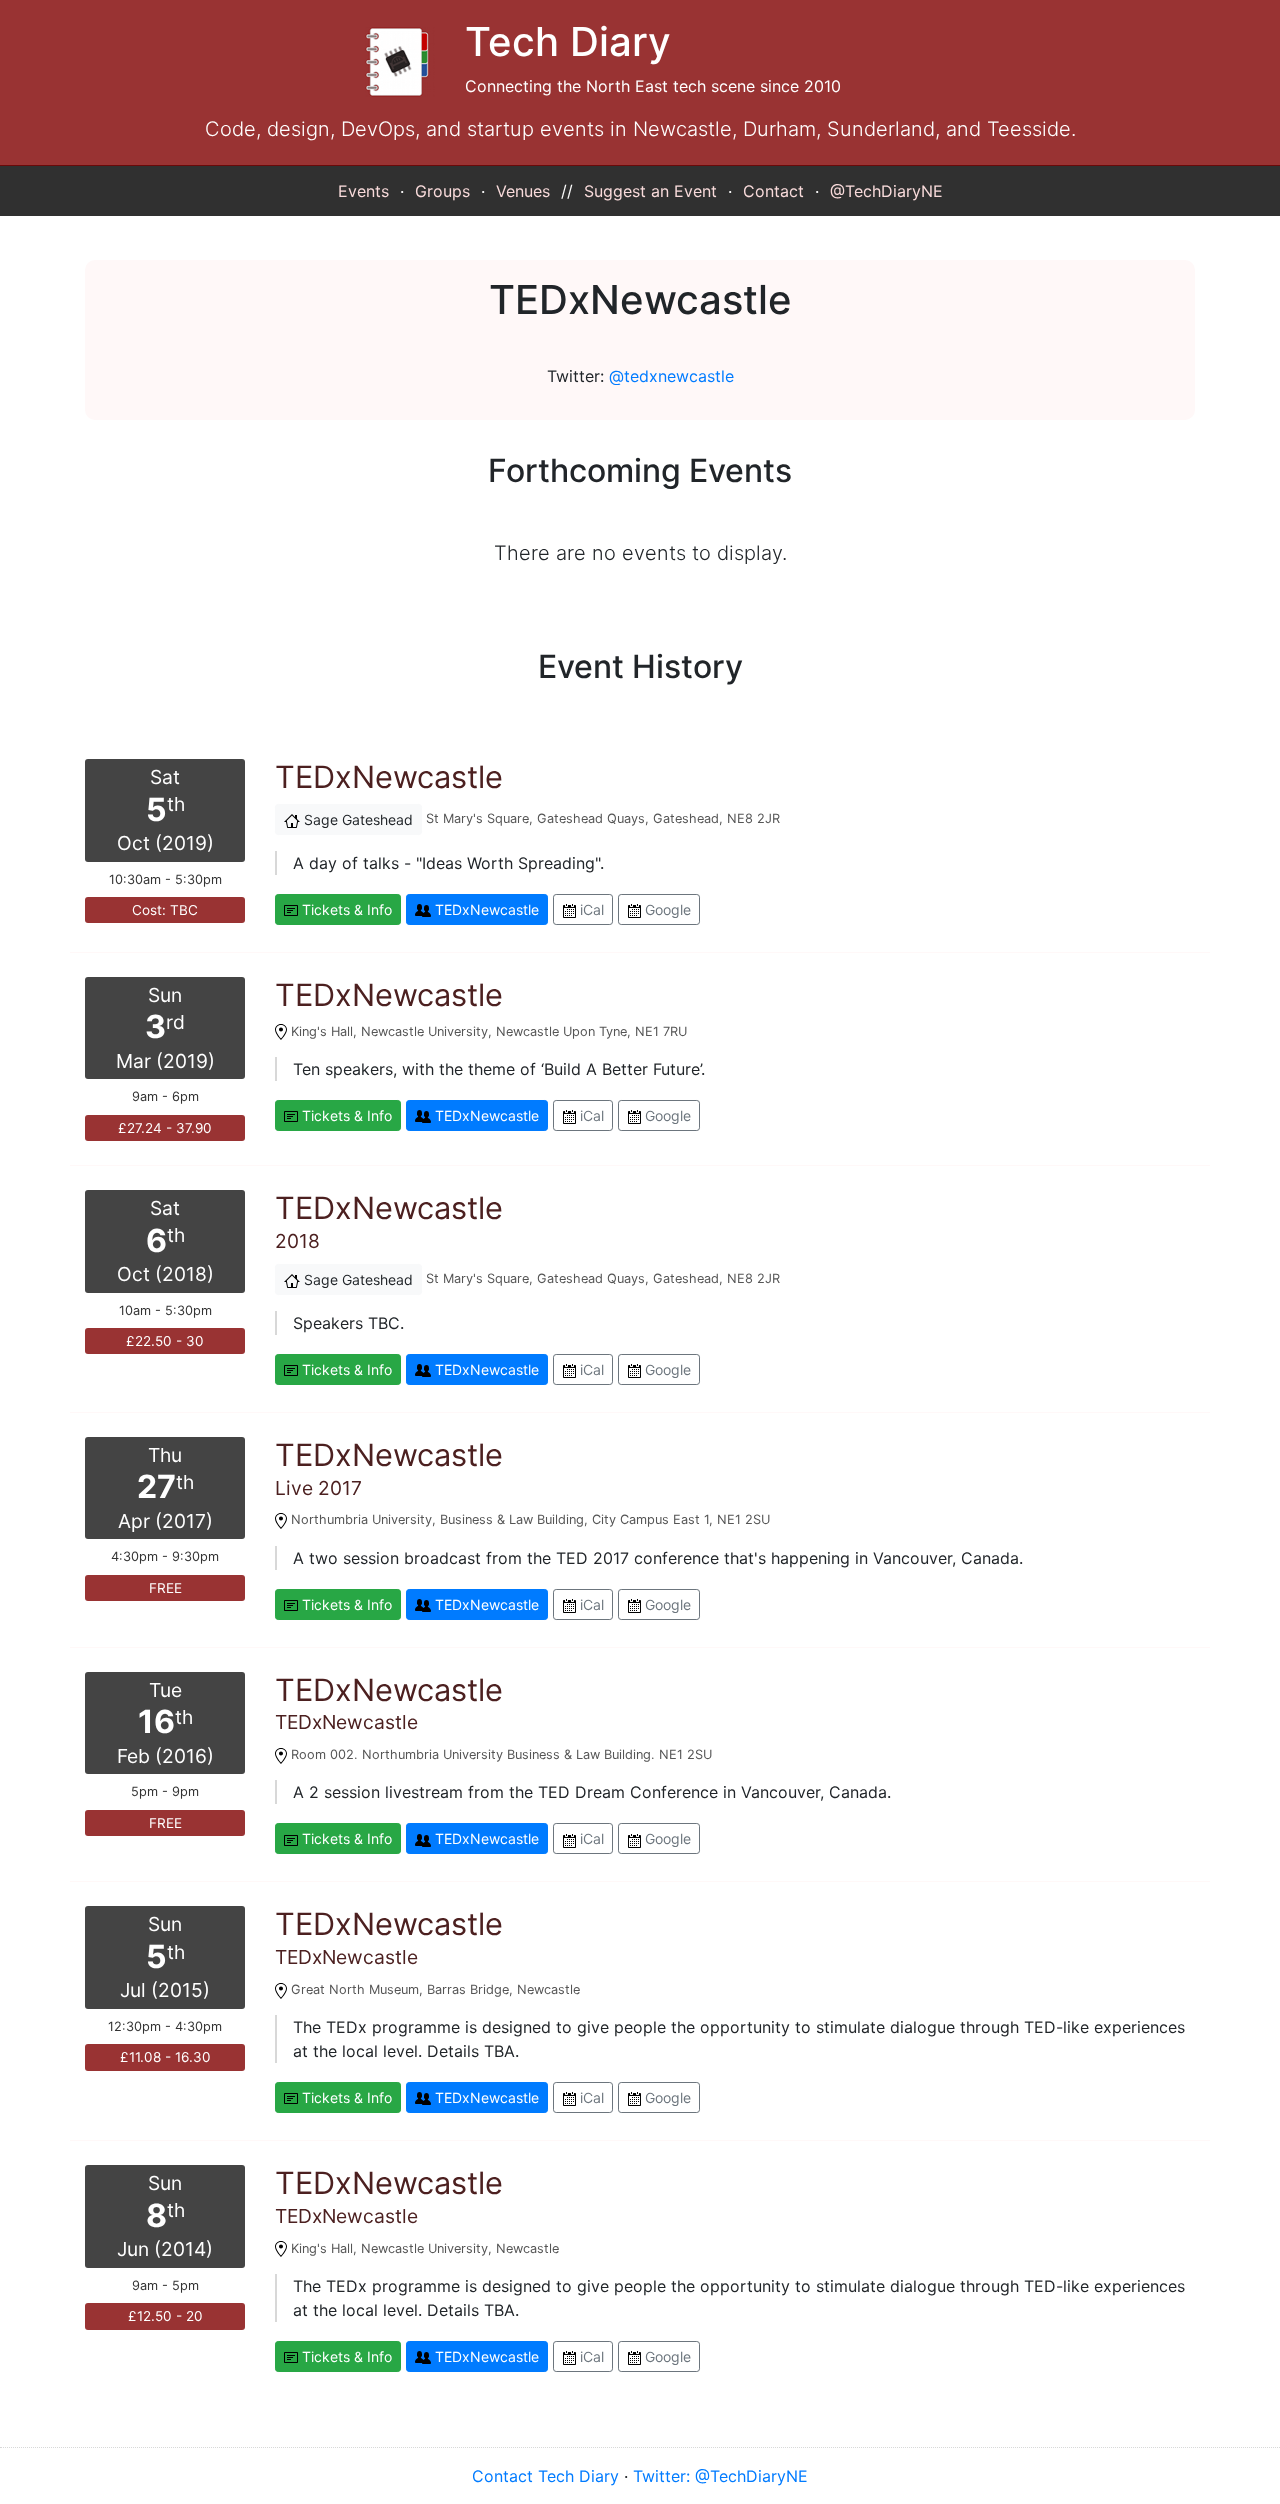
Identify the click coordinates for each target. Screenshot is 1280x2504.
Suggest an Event (650, 191)
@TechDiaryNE (886, 191)
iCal (590, 909)
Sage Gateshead (356, 819)
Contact (773, 191)
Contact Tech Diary (545, 2476)
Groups (442, 191)
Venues (523, 191)
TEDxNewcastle (485, 909)
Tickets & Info (345, 909)
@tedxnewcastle (671, 376)
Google (666, 909)
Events (363, 191)
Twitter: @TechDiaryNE (720, 2476)
